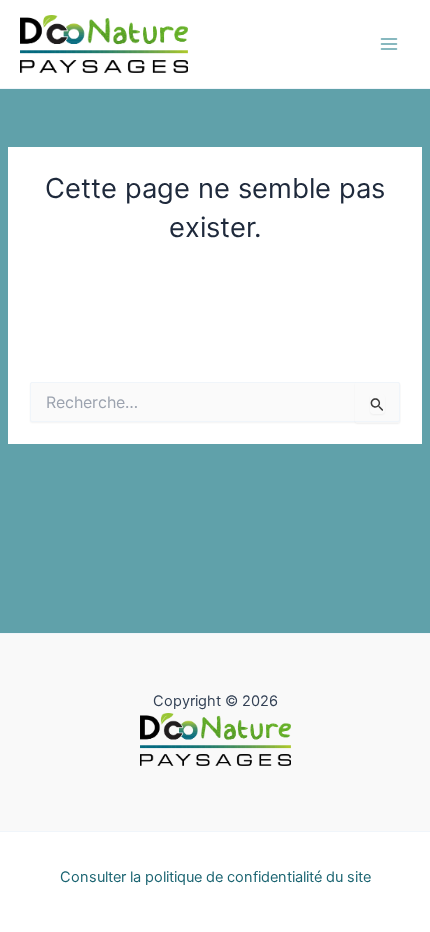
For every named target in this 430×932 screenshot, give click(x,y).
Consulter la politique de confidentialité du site (215, 877)
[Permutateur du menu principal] (389, 44)
